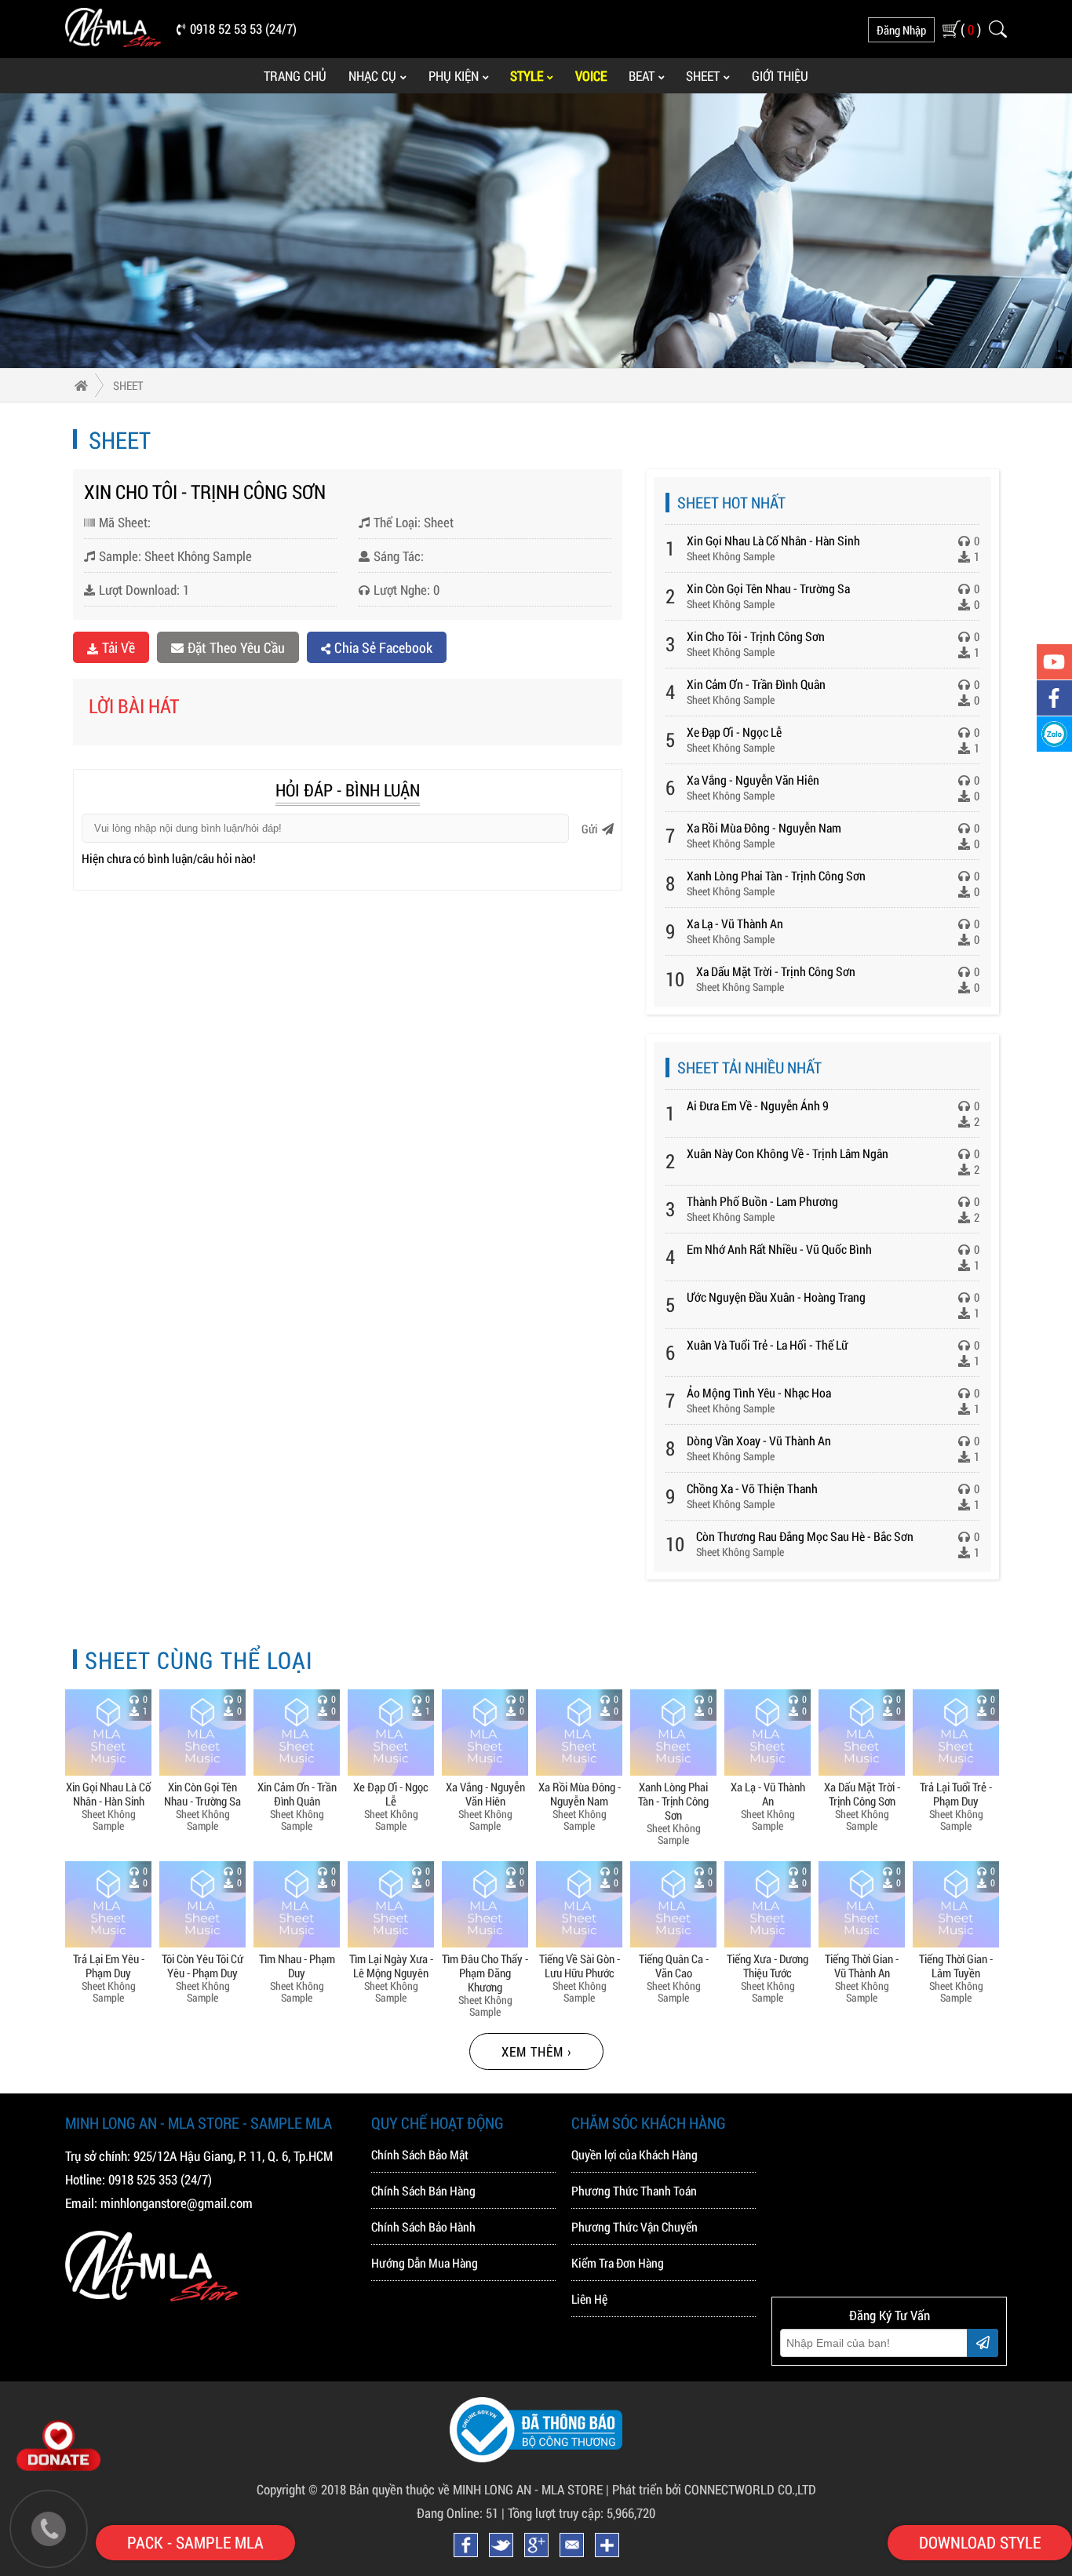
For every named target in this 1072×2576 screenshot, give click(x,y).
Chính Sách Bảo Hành (423, 2226)
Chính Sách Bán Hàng (423, 2190)
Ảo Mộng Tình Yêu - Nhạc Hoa (759, 1392)
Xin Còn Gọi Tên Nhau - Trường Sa (768, 588)
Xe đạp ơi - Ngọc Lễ (734, 732)
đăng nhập (901, 30)
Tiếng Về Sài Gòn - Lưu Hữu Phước (580, 1965)
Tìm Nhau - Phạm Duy (297, 1965)
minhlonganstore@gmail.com (177, 2203)
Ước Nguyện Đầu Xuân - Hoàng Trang (776, 1297)
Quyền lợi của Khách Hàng (634, 2154)
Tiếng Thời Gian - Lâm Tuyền (956, 1965)
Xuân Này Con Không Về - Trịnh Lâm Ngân (788, 1153)
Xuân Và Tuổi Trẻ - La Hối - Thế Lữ (768, 1344)
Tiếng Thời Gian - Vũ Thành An (862, 1965)
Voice (591, 76)
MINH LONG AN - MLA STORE (528, 2489)
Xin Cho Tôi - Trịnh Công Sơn (756, 636)
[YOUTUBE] (1054, 662)
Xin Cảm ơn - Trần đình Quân (756, 684)
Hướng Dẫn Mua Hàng (425, 2263)
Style (527, 76)
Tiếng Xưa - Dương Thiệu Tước (768, 1965)
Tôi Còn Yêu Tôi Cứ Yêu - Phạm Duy (202, 1965)
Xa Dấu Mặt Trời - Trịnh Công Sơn (776, 971)
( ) (971, 29)
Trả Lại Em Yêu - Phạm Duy (109, 1965)
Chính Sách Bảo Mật (420, 2154)
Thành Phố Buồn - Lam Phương (762, 1201)
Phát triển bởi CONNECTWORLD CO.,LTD (714, 2489)
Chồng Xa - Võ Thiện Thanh (752, 1488)
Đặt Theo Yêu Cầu (236, 647)
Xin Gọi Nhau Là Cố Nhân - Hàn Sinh (773, 540)
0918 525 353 (143, 2179)
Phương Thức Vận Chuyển (634, 2226)
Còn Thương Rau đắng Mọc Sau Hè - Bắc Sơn (805, 1536)
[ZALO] (1054, 734)
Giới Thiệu (780, 76)
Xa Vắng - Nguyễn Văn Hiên (753, 780)
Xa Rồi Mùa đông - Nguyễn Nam (764, 827)
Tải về (119, 647)
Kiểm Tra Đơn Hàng (618, 2263)
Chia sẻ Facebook (383, 647)
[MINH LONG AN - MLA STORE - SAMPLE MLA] (113, 42)
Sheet (703, 76)
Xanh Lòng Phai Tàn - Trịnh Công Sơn (776, 875)
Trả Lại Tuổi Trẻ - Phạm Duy (956, 1793)
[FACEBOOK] (1054, 698)
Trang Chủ (295, 76)
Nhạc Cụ (372, 76)
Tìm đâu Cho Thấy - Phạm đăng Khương (485, 1972)
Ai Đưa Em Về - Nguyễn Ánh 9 (758, 1105)
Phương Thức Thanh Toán (634, 2190)
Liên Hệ (589, 2299)
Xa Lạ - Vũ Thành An (735, 923)
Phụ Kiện (454, 76)
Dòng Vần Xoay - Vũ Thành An (759, 1440)
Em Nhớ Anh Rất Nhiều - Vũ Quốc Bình (779, 1249)
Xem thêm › (536, 2051)
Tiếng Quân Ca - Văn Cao (674, 1965)
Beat (642, 76)
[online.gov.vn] (536, 2458)
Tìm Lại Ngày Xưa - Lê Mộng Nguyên (391, 1965)
